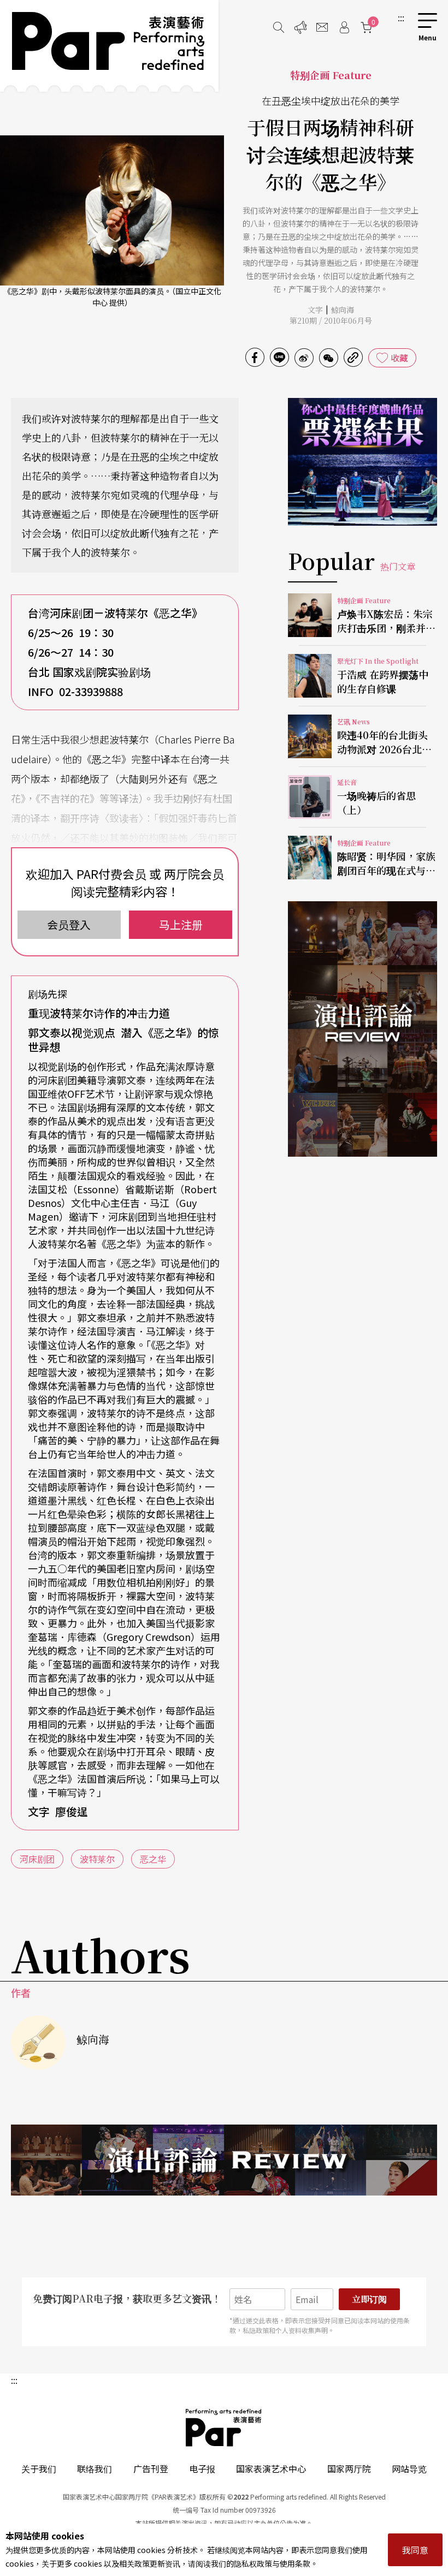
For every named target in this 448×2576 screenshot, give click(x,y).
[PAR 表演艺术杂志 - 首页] (109, 46)
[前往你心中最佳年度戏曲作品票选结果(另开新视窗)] (362, 462)
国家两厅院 (349, 2468)
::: (401, 17)
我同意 (415, 2550)
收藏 (399, 358)
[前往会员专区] (344, 27)
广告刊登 (151, 2468)
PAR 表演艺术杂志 (224, 2428)
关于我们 (39, 2468)
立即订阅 (369, 2299)
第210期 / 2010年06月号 (331, 320)
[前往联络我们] (322, 27)
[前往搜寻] (279, 27)
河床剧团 (37, 1859)
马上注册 (181, 924)
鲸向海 (343, 310)
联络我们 (95, 2468)
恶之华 (153, 1859)
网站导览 (409, 2468)
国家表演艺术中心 (271, 2468)
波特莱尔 (97, 1859)
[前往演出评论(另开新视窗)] (362, 1029)
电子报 (202, 2468)
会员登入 (69, 924)
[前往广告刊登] (300, 27)
